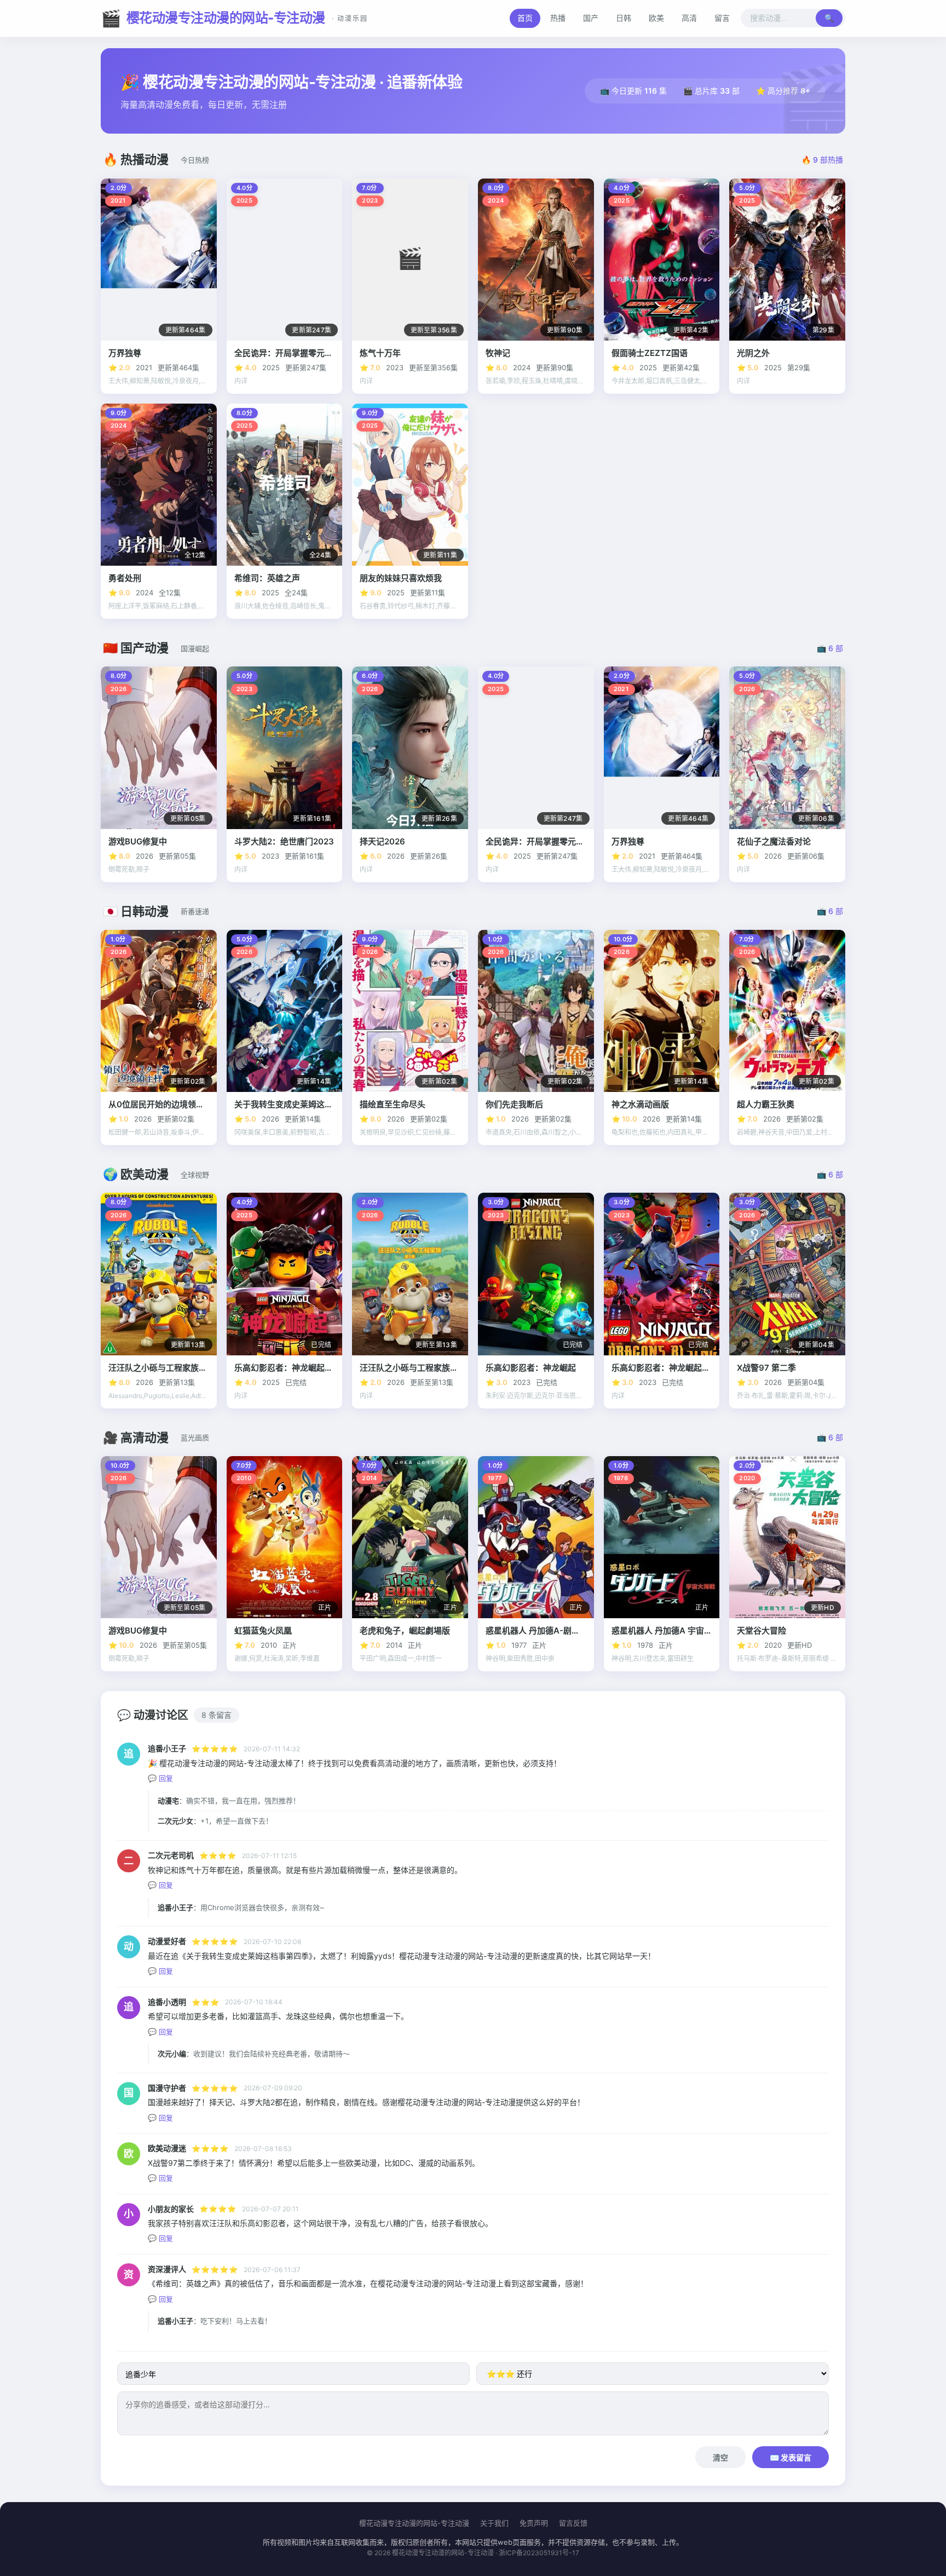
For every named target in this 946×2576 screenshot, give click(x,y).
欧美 (656, 18)
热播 (558, 18)
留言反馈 (573, 2523)
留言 (722, 18)
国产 (591, 18)
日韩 (624, 18)
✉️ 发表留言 (791, 2457)
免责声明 (534, 2523)
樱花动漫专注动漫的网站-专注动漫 (234, 18)
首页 (525, 18)
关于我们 (494, 2523)
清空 (720, 2457)
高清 (689, 18)
